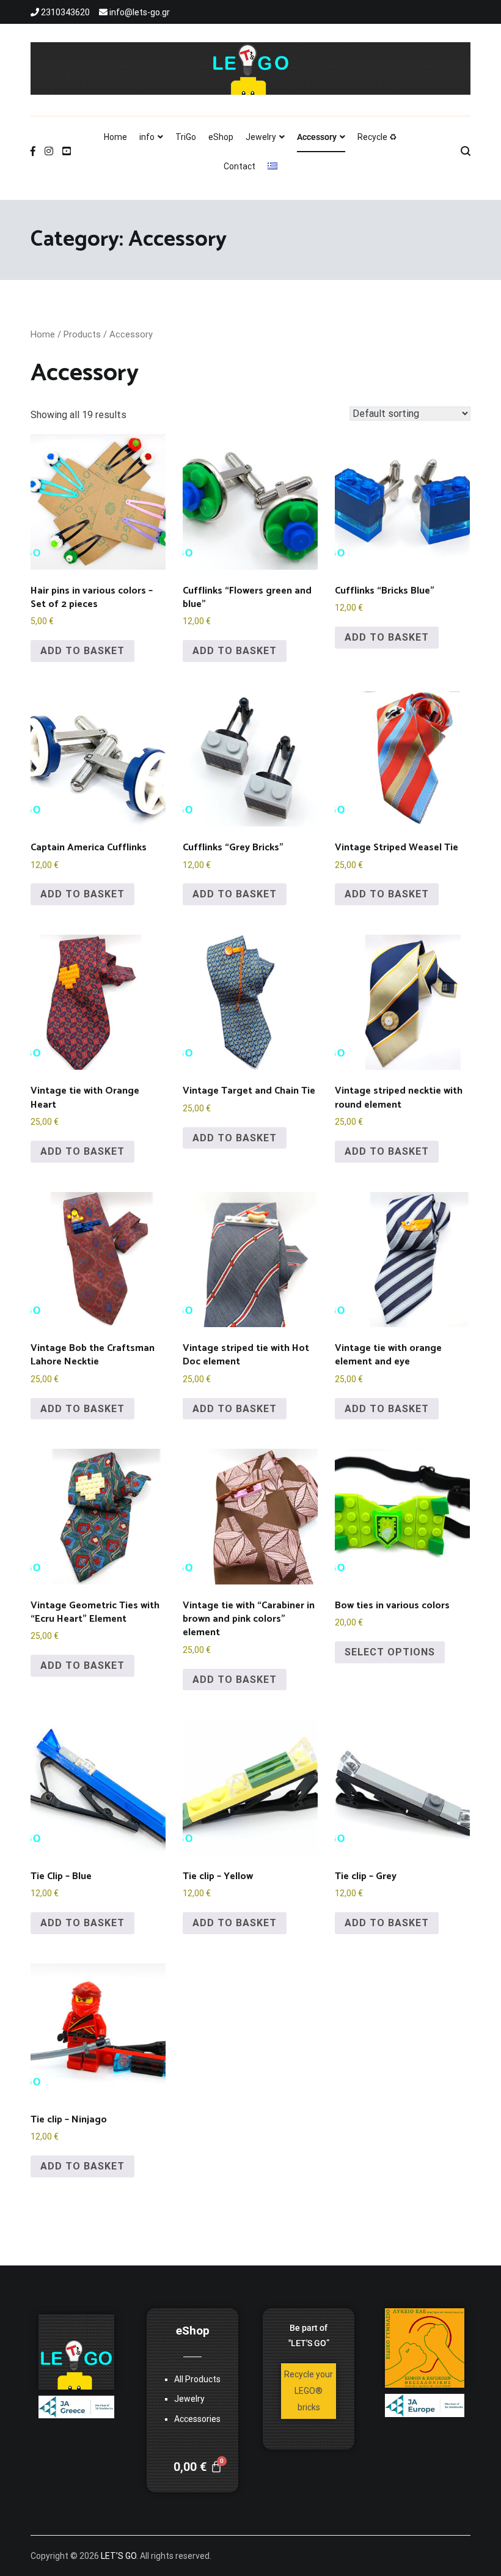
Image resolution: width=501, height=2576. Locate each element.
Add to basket (82, 651)
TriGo (186, 137)
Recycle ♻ (377, 137)
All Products (197, 2379)
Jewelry (261, 137)
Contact (240, 166)
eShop (221, 137)
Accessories (197, 2419)
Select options (390, 1652)
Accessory (317, 137)
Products (82, 334)
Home (115, 137)
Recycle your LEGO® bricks (309, 2391)
